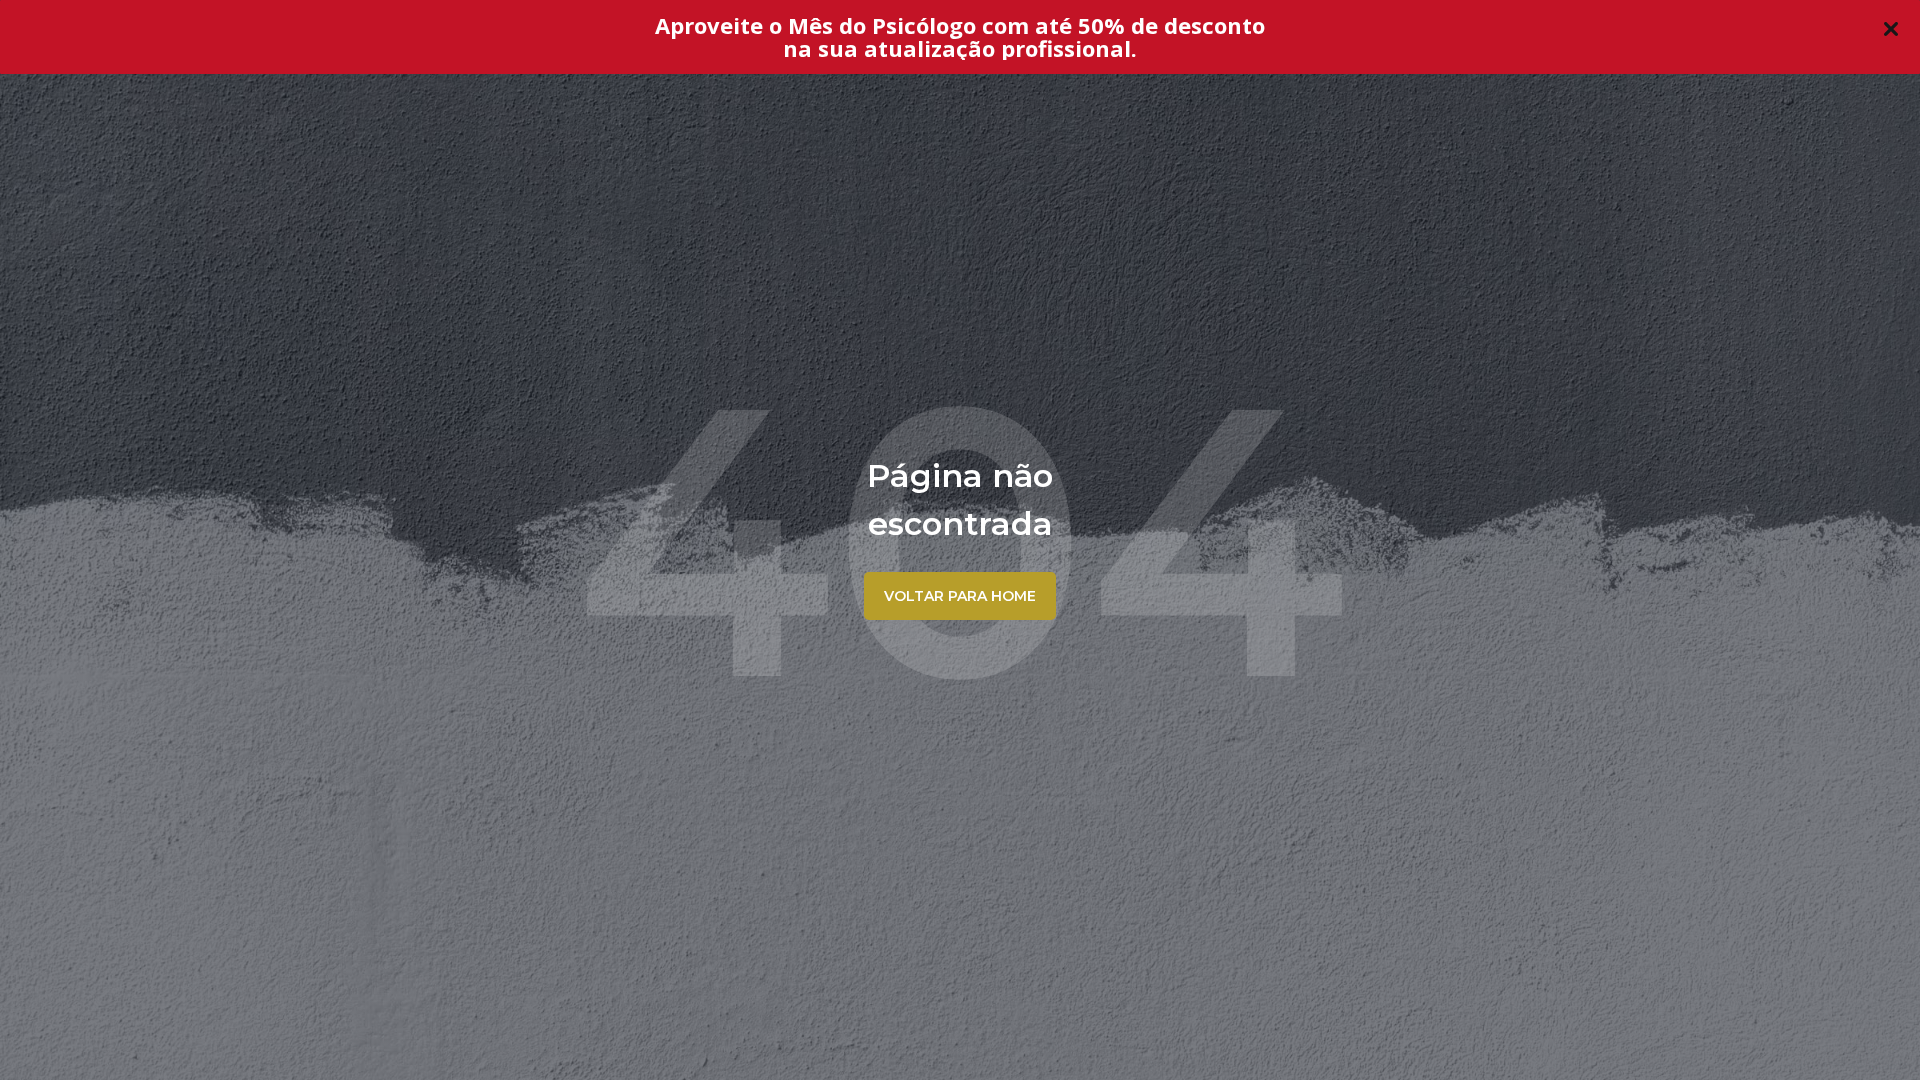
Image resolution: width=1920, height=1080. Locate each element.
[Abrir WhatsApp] (1870, 1029)
